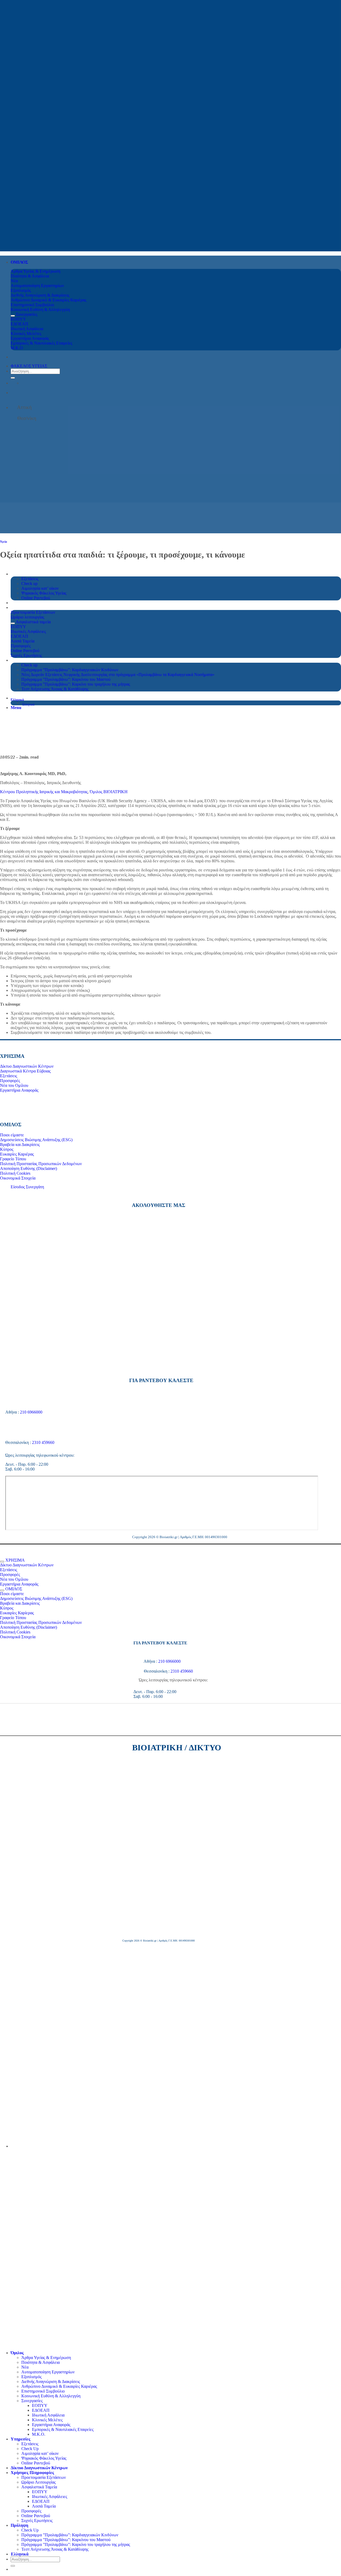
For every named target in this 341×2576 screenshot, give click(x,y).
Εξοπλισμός (31, 2377)
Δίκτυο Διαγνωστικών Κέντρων (39, 2468)
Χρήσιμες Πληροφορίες (32, 2473)
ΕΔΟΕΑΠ (41, 2410)
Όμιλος (17, 2353)
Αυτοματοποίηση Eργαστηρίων (48, 2372)
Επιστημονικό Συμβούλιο (43, 2391)
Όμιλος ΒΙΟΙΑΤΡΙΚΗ (109, 792)
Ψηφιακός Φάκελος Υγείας (44, 2458)
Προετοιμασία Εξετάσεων (44, 2477)
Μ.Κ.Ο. (39, 2434)
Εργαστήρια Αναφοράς (51, 2425)
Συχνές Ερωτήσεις (37, 2520)
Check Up (30, 2449)
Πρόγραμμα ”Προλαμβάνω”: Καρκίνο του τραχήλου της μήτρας (76, 2544)
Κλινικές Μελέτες (47, 2420)
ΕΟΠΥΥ (40, 2405)
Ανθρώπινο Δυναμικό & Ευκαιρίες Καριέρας (59, 2386)
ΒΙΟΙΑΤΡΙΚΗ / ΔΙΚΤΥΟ (177, 1747)
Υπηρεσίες (21, 2439)
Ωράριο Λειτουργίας (38, 2482)
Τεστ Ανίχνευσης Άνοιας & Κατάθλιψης (55, 2549)
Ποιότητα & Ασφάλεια (40, 2362)
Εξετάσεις (30, 2444)
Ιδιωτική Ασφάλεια (48, 2415)
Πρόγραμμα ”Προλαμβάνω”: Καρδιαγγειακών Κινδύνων (70, 2535)
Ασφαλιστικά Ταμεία (39, 2487)
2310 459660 (43, 1442)
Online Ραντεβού (36, 2463)
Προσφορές (31, 2511)
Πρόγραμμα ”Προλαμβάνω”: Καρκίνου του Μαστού (66, 2540)
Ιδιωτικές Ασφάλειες (50, 2497)
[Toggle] (13, 316)
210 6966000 (31, 1412)
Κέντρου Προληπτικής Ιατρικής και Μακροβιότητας (44, 792)
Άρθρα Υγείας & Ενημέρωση (46, 2358)
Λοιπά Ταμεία (44, 2506)
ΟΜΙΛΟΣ (19, 262)
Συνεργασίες (32, 2401)
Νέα (25, 2367)
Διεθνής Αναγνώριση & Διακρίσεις (51, 2382)
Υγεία (3, 542)
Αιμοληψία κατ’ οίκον (40, 2453)
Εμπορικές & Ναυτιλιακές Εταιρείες (63, 2429)
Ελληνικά (18, 700)
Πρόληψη (19, 2525)
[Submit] (13, 378)
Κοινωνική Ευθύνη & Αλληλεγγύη (51, 2396)
